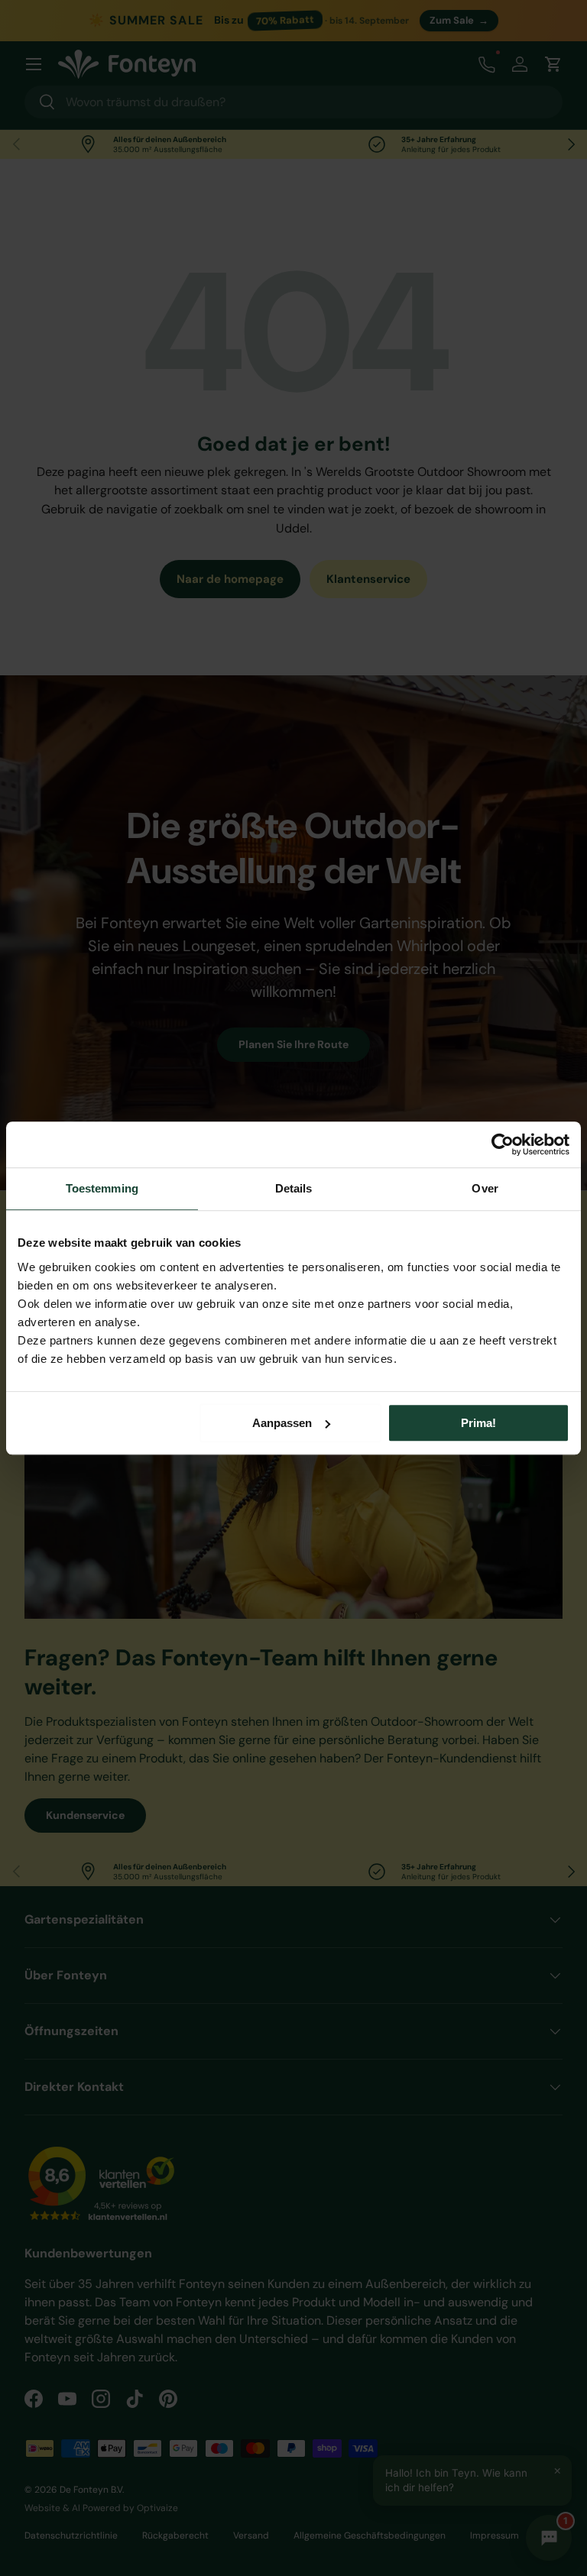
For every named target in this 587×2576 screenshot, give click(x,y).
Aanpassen (282, 1423)
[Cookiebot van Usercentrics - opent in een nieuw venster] (503, 1144)
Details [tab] (294, 1188)
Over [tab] (485, 1188)
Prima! (478, 1423)
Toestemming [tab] (102, 1188)
